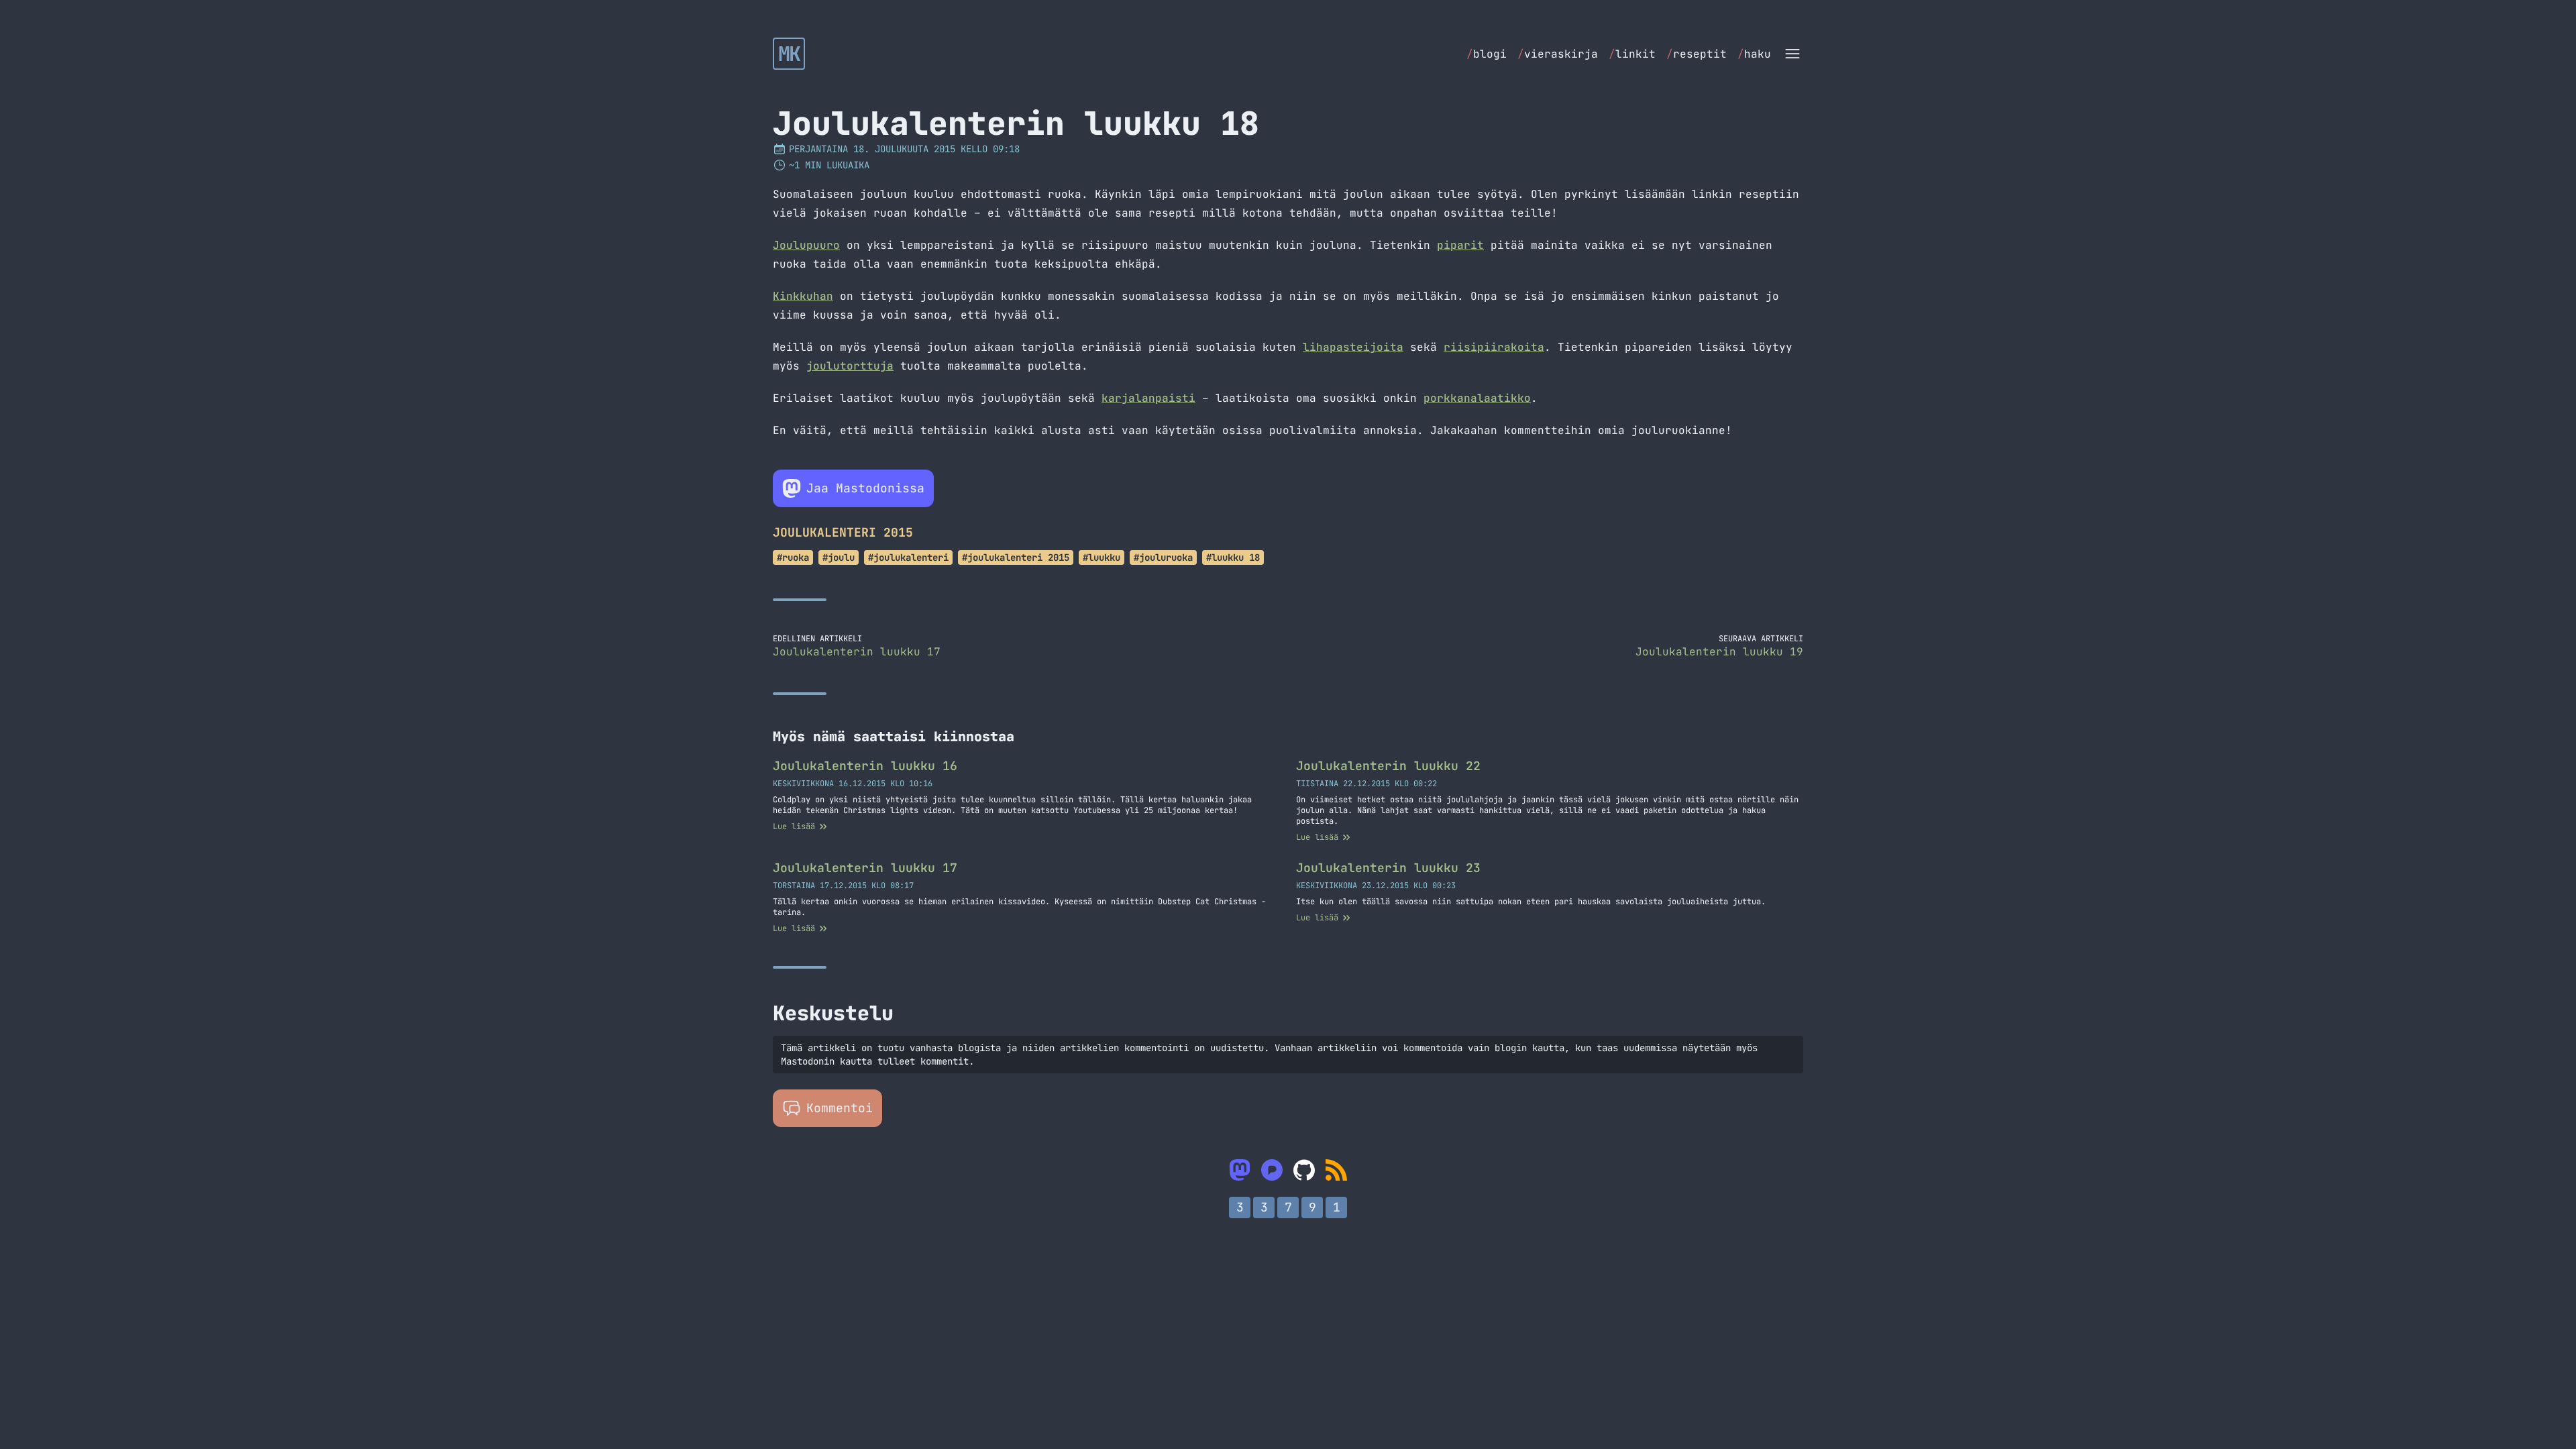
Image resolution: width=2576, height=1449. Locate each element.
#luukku (1102, 557)
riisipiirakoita (1494, 347)
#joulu (839, 557)
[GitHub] (1304, 1170)
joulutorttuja (850, 366)
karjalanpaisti (1148, 398)
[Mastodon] (1240, 1170)
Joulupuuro (806, 245)
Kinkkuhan (803, 296)
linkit (1632, 54)
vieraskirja (1558, 54)
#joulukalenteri (908, 557)
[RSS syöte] (1336, 1170)
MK (789, 54)
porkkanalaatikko (1477, 398)
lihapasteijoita (1353, 347)
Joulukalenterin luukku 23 (1388, 868)
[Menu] (1792, 54)
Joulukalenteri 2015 (843, 532)
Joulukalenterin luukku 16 (865, 766)
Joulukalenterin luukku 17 (865, 868)
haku (1754, 54)
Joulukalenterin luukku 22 (1388, 766)
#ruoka (793, 557)
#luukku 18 (1233, 557)
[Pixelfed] (1272, 1170)
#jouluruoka (1163, 557)
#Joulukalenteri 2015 (1016, 557)
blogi (1487, 54)
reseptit (1697, 54)
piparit (1460, 245)
